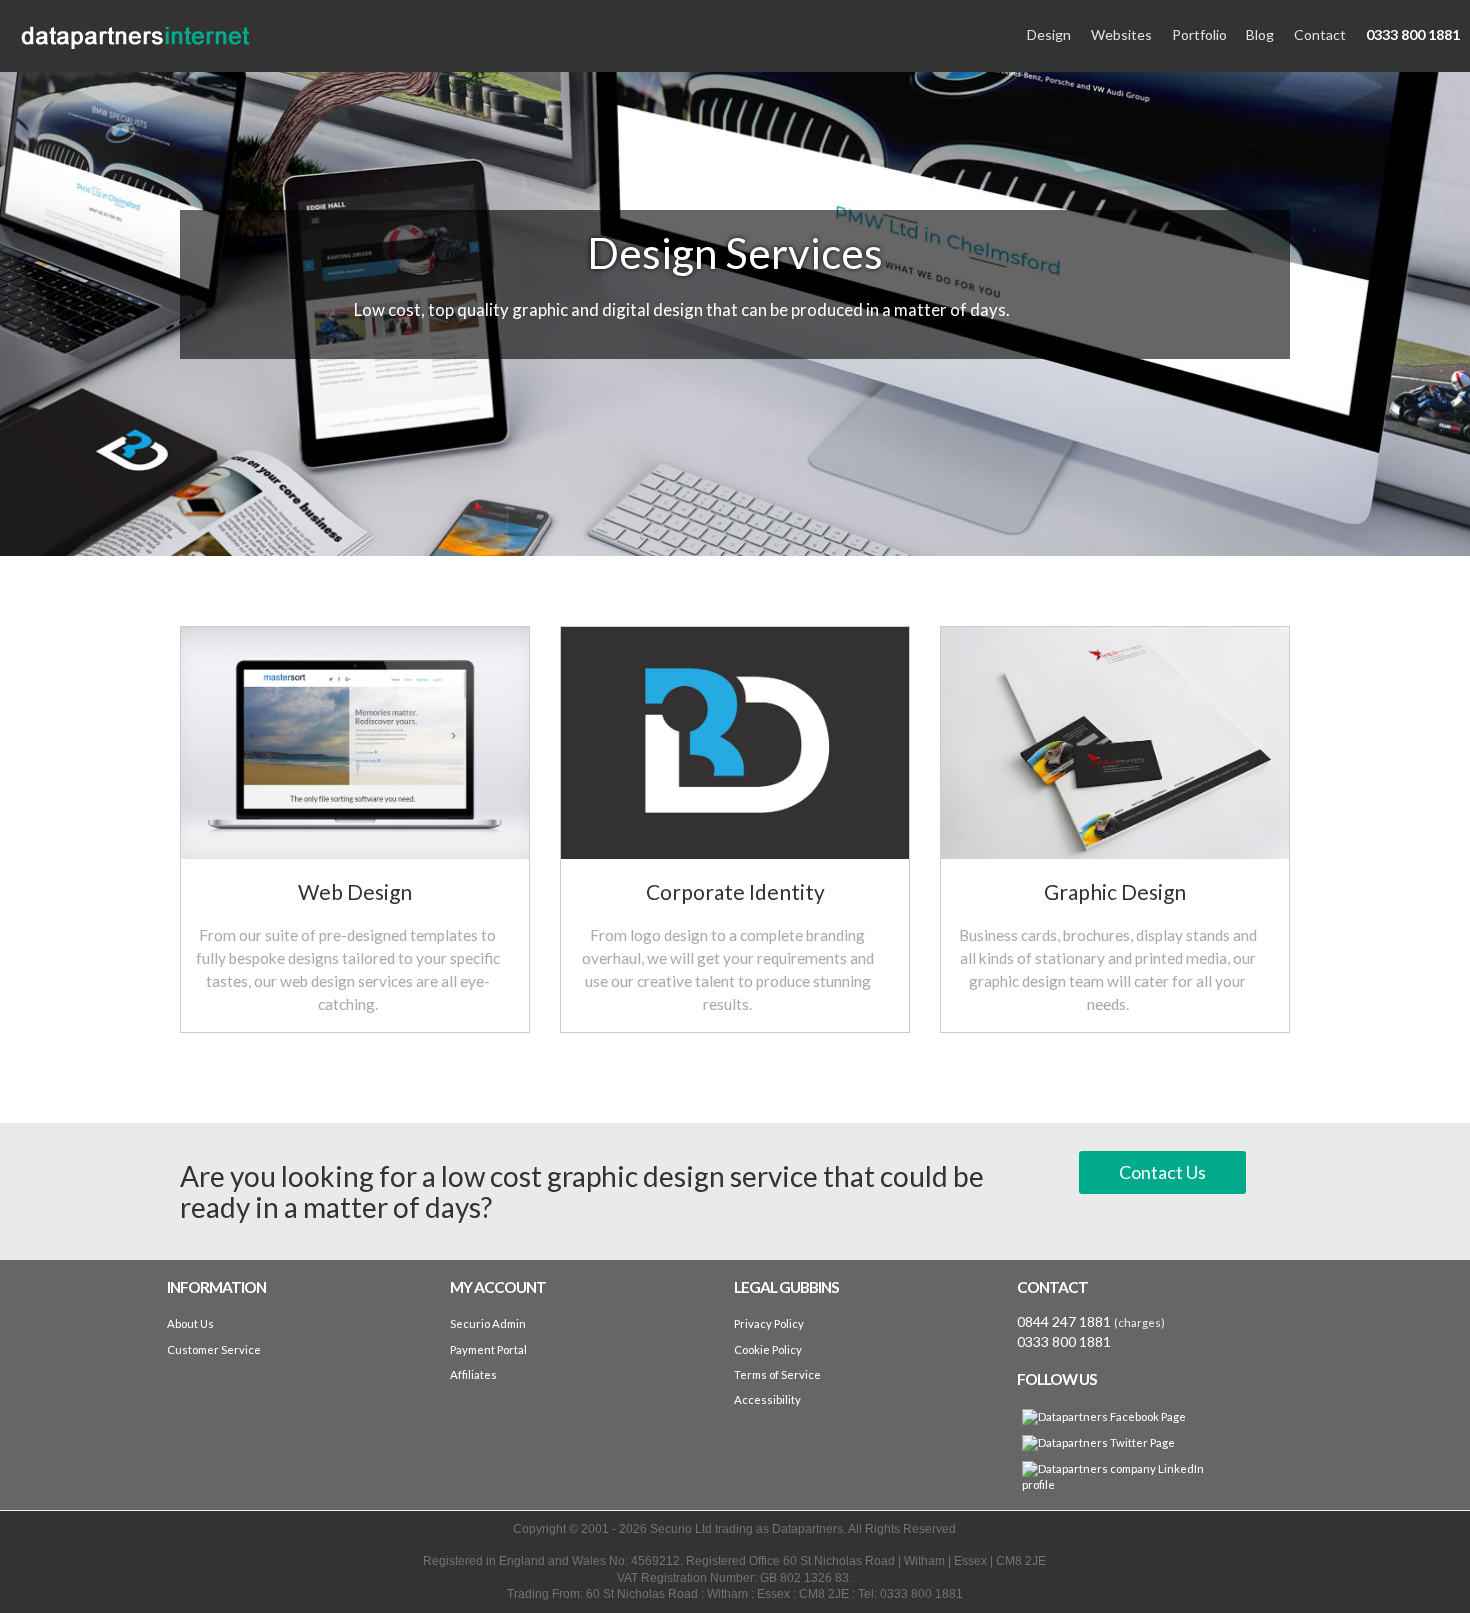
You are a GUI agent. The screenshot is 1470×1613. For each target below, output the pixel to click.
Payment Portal (488, 1349)
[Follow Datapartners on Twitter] (1098, 1443)
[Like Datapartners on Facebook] (1104, 1417)
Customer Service (214, 1349)
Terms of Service (777, 1374)
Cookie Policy (768, 1349)
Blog (1260, 34)
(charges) (1139, 1322)
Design (1049, 34)
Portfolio (1199, 34)
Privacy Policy (769, 1323)
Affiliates (473, 1374)
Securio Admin (488, 1323)
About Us (190, 1323)
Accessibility (767, 1399)
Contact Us (1162, 1172)
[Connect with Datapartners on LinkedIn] (1118, 1477)
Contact (1320, 34)
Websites (1121, 34)
